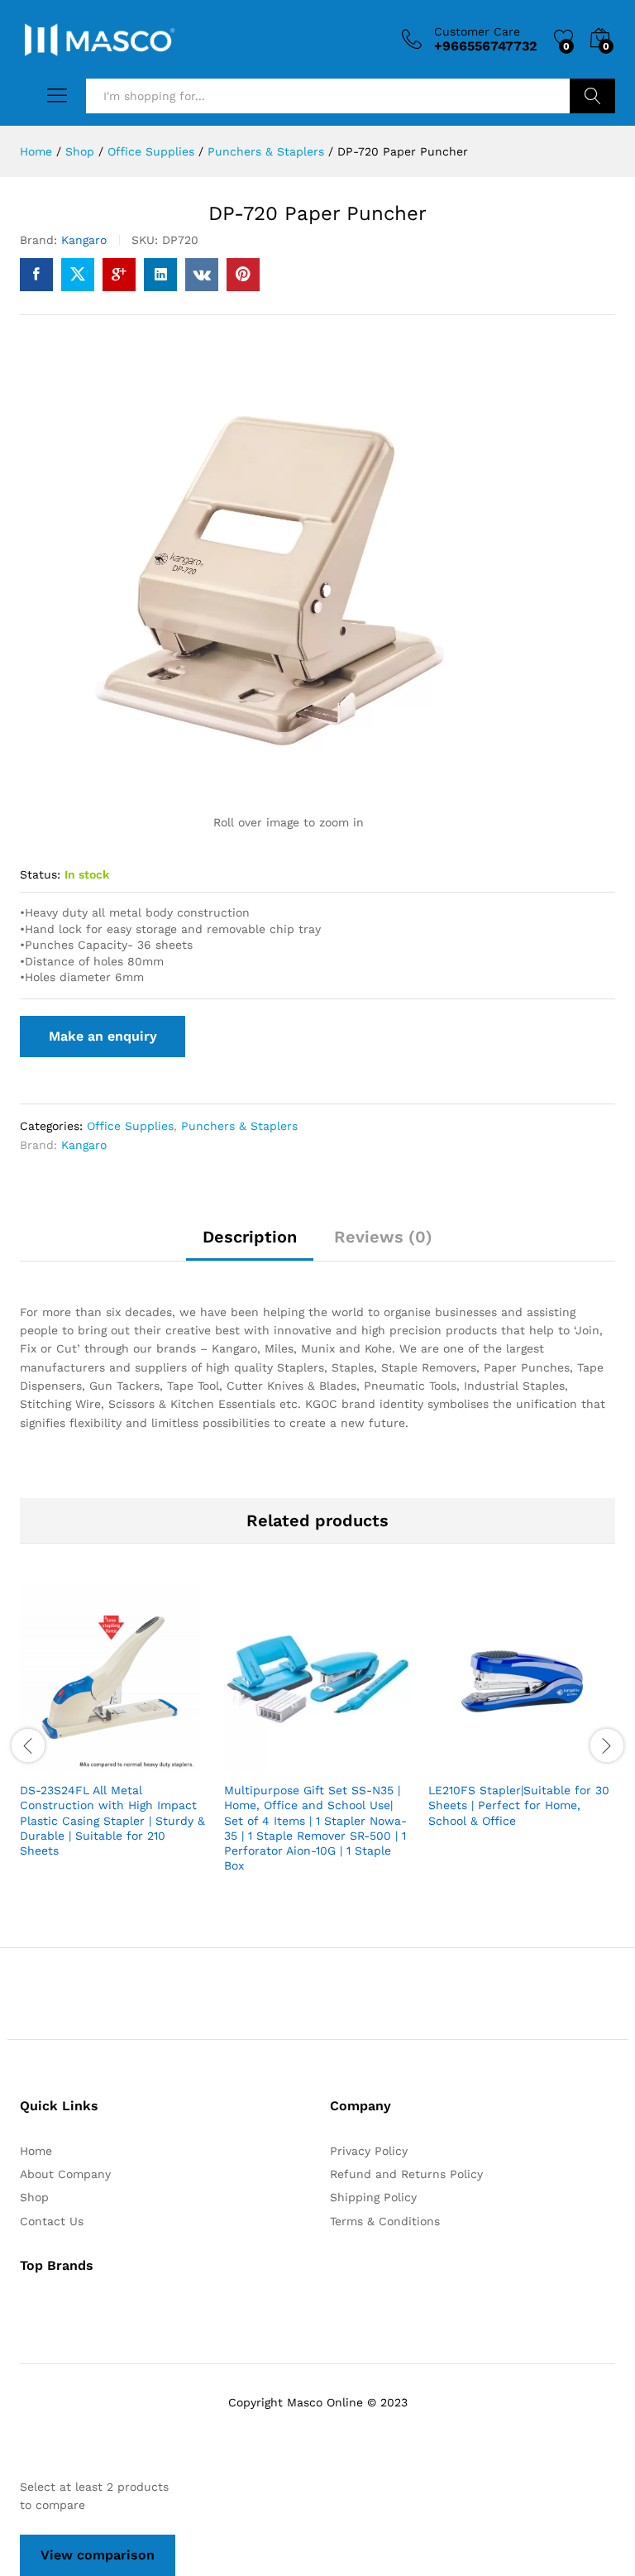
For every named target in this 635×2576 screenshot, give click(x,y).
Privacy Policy (369, 2151)
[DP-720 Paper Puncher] (36, 275)
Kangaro (84, 240)
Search (592, 96)
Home (36, 2151)
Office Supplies (130, 1126)
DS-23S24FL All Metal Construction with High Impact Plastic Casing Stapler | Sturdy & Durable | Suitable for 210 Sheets (112, 1820)
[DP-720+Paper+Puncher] (78, 275)
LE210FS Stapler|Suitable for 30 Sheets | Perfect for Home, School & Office (519, 1805)
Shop (34, 2197)
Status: (40, 874)
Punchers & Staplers (239, 1126)
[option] (114, 1736)
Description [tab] (250, 1237)
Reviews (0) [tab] (383, 1237)
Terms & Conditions (385, 2221)
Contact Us (52, 2221)
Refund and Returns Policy (406, 2174)
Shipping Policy (373, 2197)
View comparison (98, 2555)
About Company (65, 2174)
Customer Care (477, 31)
